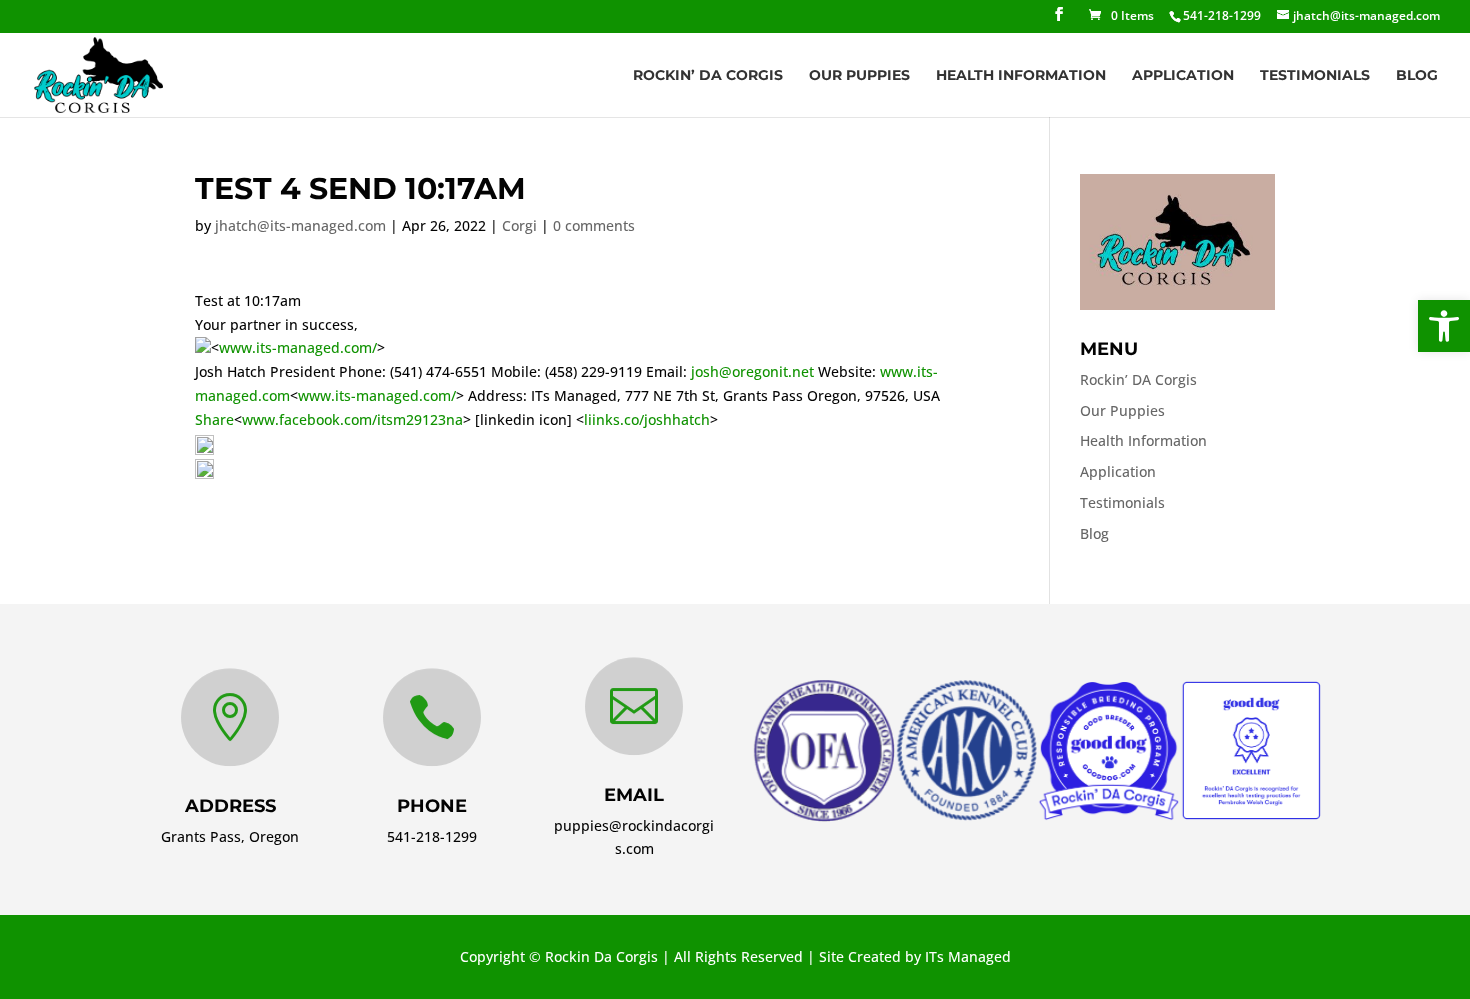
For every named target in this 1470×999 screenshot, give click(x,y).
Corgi (519, 225)
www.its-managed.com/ (298, 347)
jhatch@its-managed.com (300, 225)
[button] (1444, 326)
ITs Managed (968, 956)
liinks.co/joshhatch (647, 419)
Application (1183, 76)
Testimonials (1315, 76)
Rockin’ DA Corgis (708, 76)
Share (214, 419)
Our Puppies (859, 76)
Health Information (1021, 76)
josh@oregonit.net (752, 371)
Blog (1417, 76)
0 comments (594, 225)
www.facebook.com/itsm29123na (352, 419)
